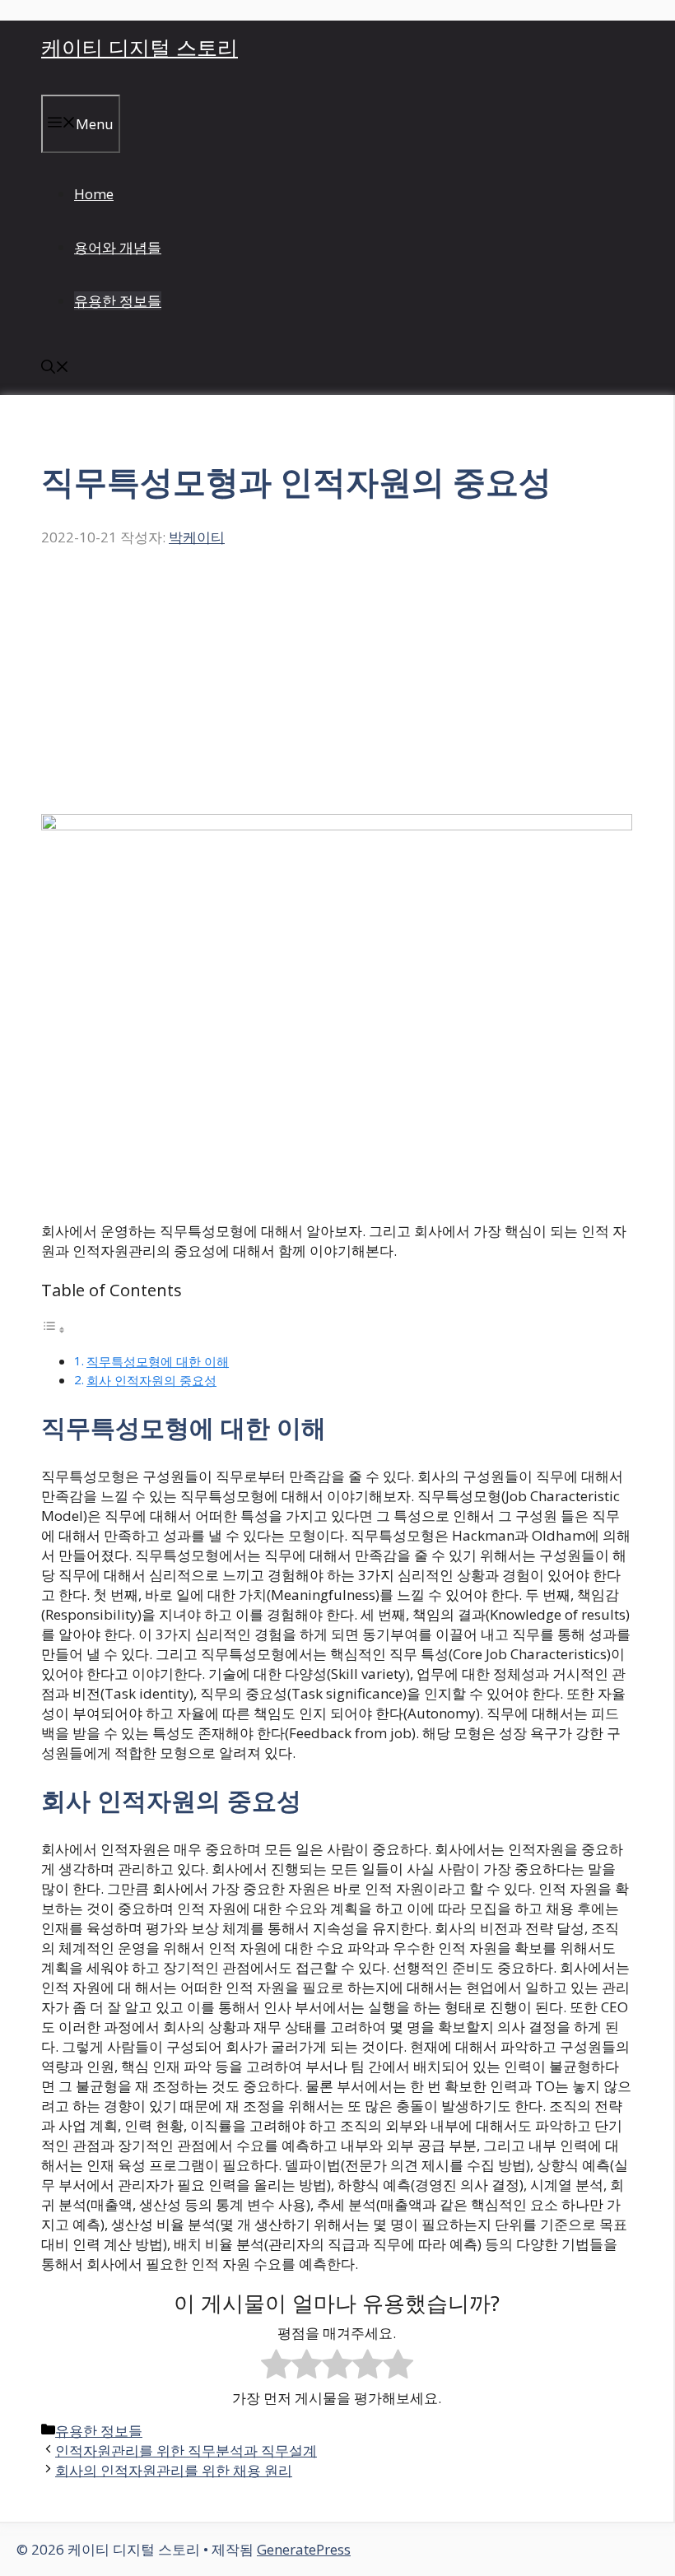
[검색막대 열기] (55, 368)
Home (94, 194)
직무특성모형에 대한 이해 (158, 1361)
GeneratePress (304, 2549)
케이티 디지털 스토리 (140, 47)
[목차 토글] (54, 1329)
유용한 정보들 (118, 301)
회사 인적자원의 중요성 (151, 1380)
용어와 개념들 (118, 247)
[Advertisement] (337, 690)
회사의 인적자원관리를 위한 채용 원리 (174, 2470)
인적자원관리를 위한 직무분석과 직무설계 (186, 2450)
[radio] (276, 2366)
